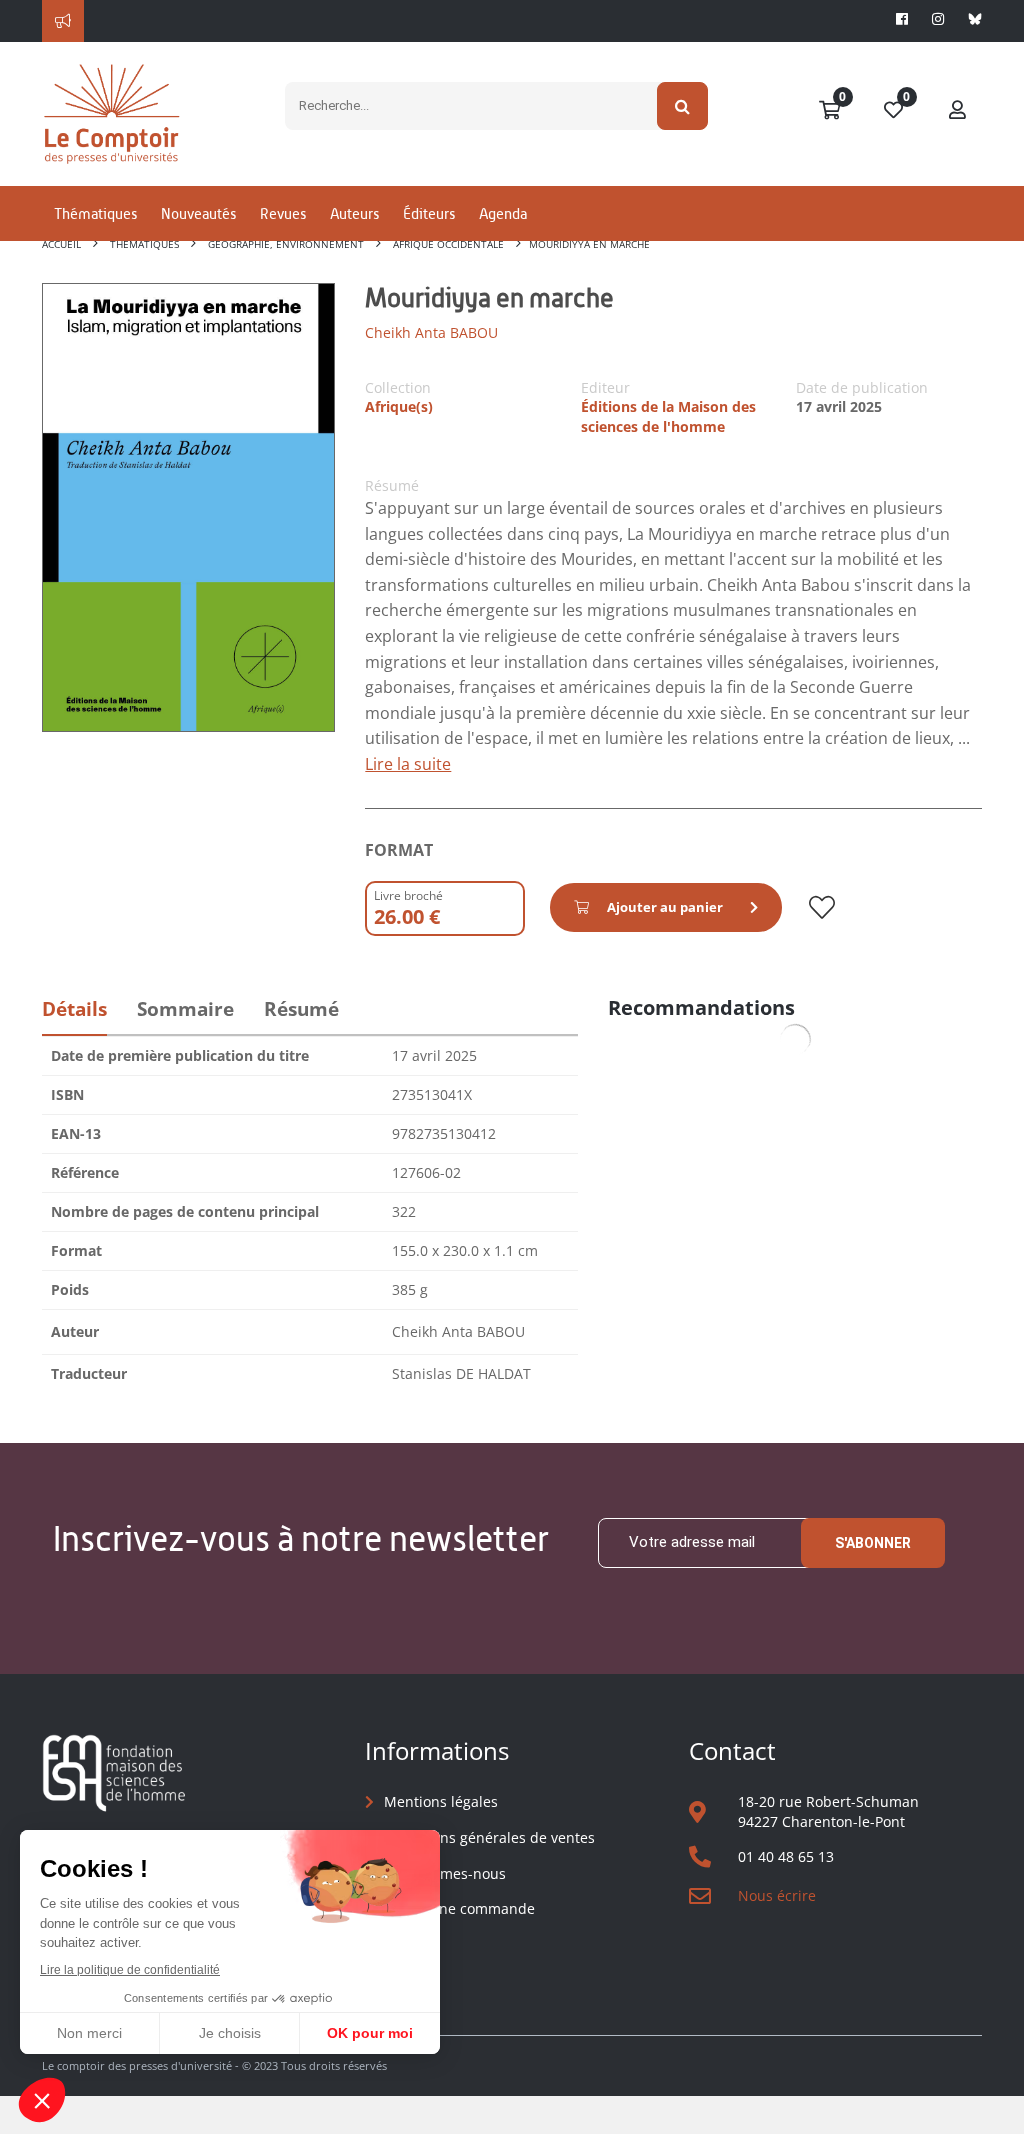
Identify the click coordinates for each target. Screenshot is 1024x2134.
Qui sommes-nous (445, 1873)
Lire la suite (408, 764)
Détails (74, 1009)
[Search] (682, 106)
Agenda (503, 213)
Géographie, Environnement (286, 244)
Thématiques (95, 213)
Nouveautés (198, 213)
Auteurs (354, 213)
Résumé (301, 1009)
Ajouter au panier (665, 907)
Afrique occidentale (448, 244)
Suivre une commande (459, 1908)
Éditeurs (429, 213)
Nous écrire (777, 1895)
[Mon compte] (958, 111)
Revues (283, 213)
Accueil (61, 244)
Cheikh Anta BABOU (431, 332)
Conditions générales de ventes (489, 1837)
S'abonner (873, 1543)
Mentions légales (441, 1801)
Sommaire (185, 1009)
